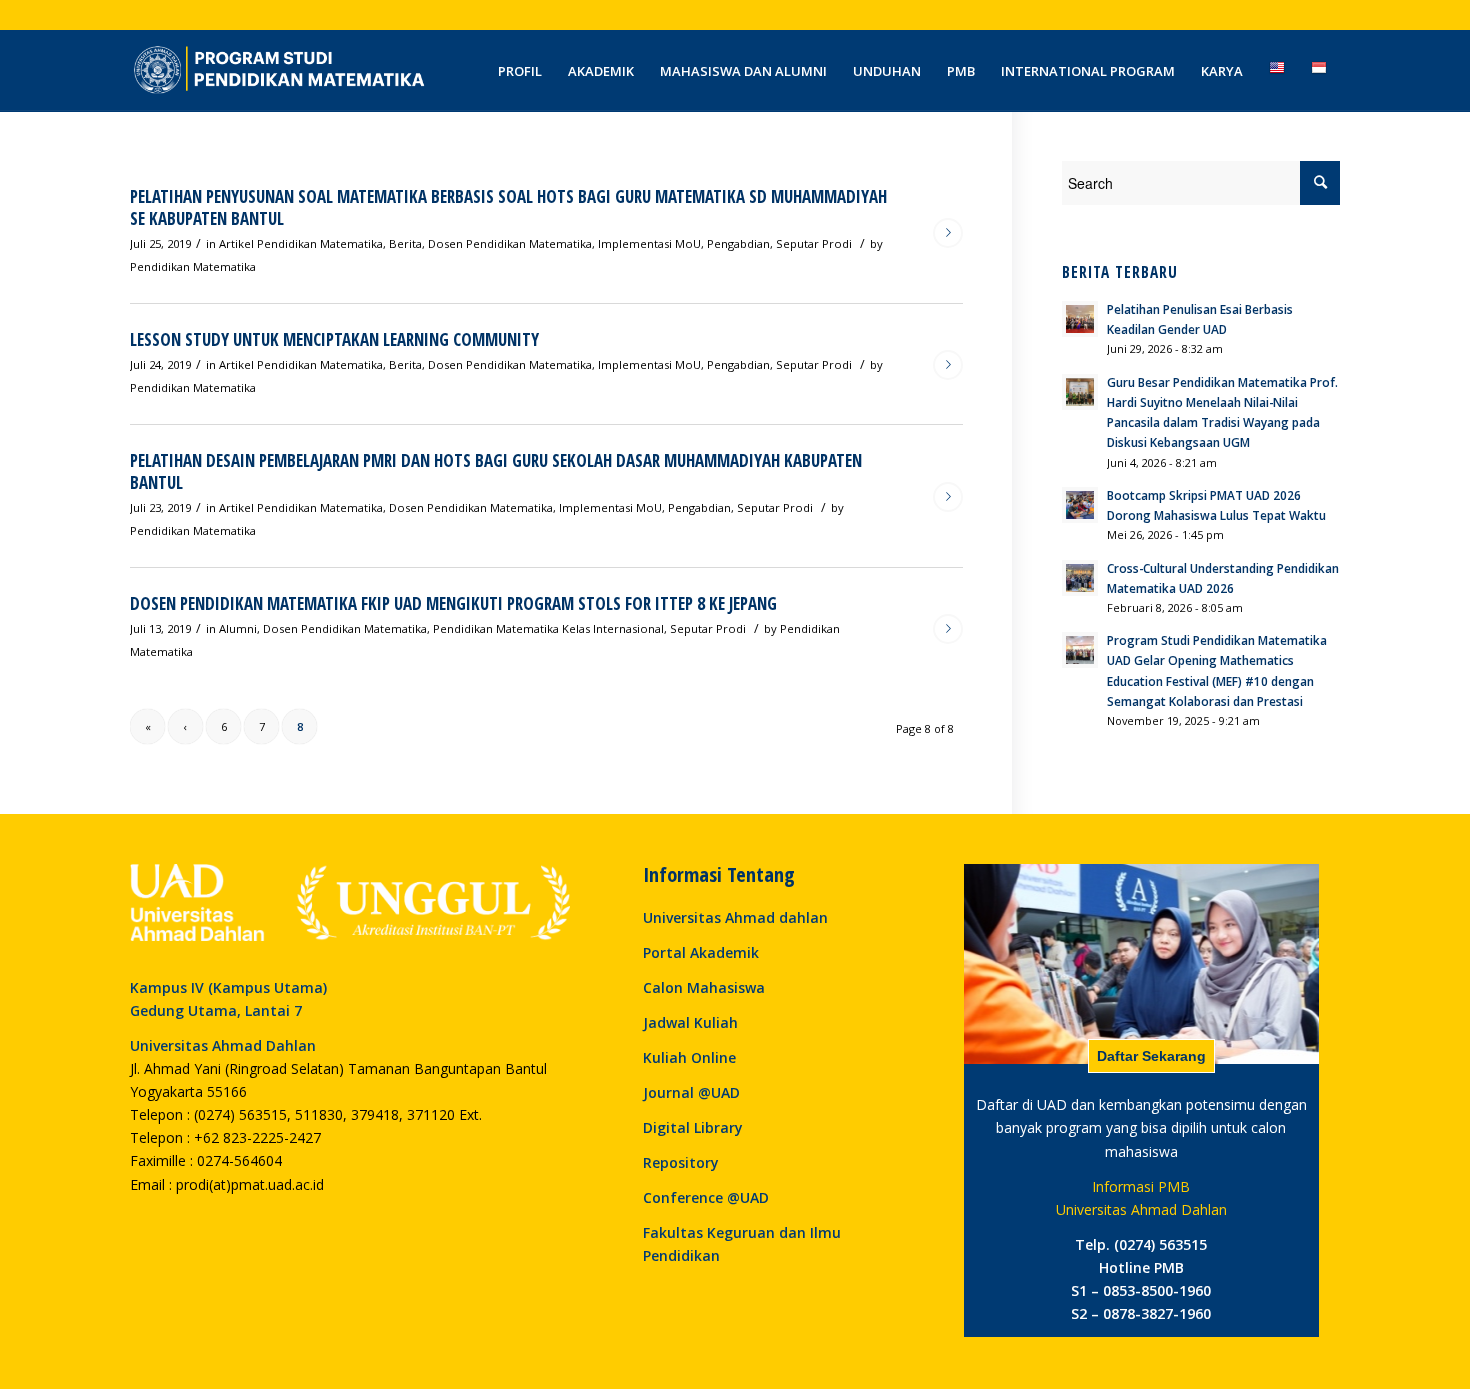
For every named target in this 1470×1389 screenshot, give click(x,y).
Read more (948, 233)
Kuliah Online (689, 1057)
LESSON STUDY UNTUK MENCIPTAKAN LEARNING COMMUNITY (334, 339)
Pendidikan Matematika (193, 266)
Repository (681, 1162)
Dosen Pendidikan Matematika (510, 243)
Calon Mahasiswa (704, 987)
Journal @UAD (691, 1092)
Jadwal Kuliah (690, 1022)
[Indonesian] (1319, 71)
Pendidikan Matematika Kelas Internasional (548, 628)
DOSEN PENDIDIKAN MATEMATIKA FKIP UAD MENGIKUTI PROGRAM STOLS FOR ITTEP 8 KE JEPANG (453, 603)
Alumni (238, 628)
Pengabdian (738, 243)
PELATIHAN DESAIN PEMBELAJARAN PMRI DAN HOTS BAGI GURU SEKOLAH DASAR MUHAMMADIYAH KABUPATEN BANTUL (496, 471)
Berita (405, 243)
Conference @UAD (706, 1197)
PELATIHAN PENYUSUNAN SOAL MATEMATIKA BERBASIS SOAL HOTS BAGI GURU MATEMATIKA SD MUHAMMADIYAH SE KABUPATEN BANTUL (508, 207)
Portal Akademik (701, 952)
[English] (1277, 71)
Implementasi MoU (649, 243)
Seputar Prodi (814, 243)
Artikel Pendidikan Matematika (301, 243)
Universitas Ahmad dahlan (735, 917)
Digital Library (693, 1127)
